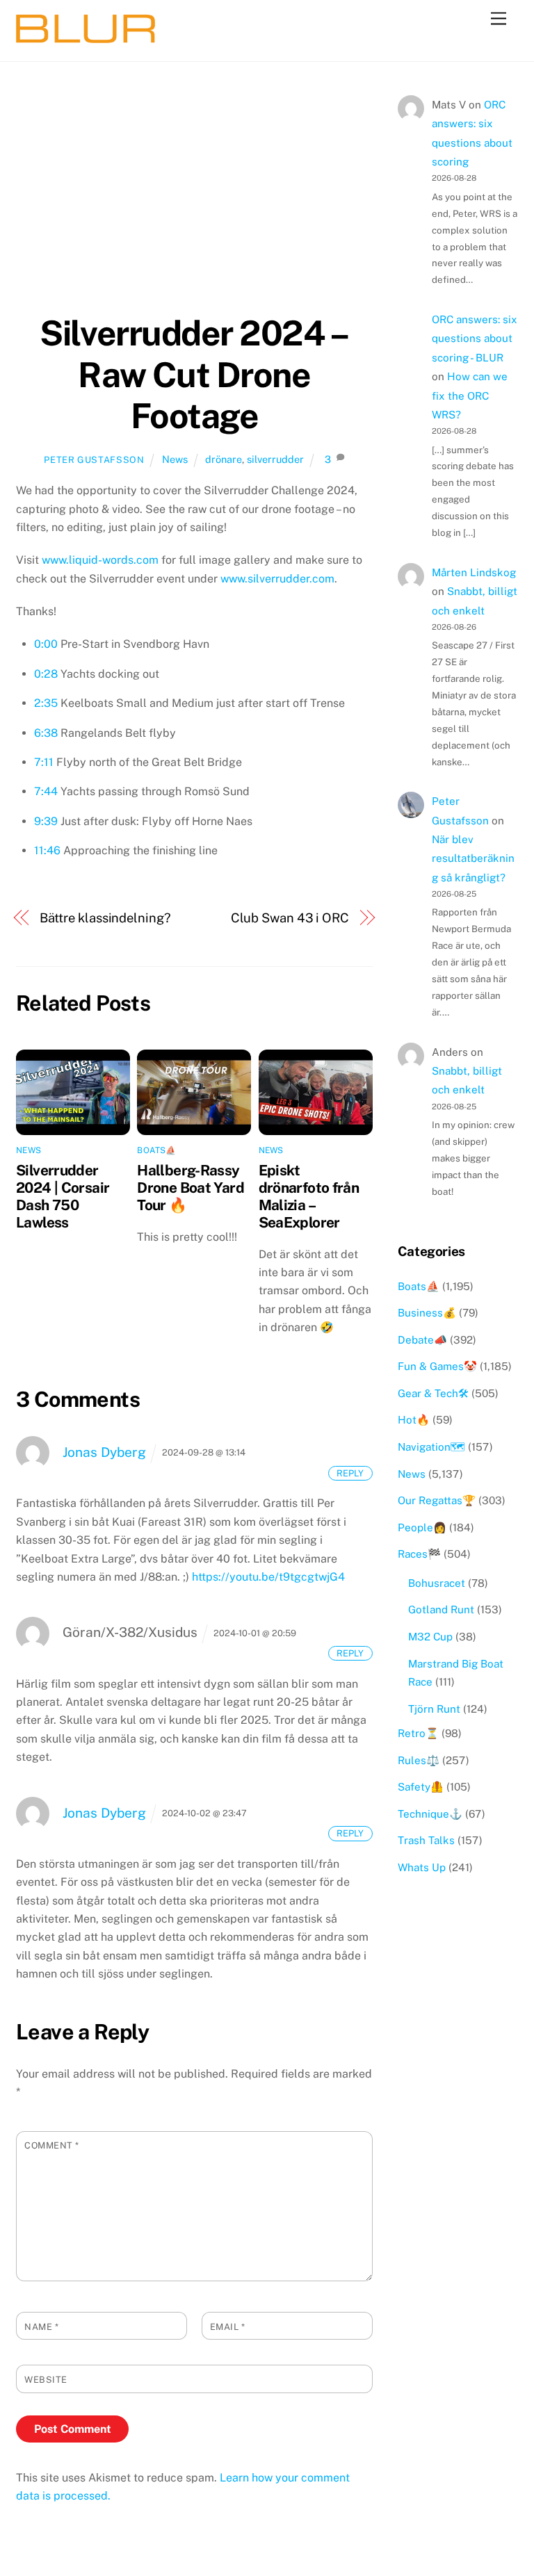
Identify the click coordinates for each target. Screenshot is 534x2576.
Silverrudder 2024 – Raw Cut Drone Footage (194, 374)
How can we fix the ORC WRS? (470, 396)
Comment (52, 2145)
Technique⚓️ (430, 1814)
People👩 (422, 1527)
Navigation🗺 (431, 1447)
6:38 (46, 733)
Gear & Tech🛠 (433, 1393)
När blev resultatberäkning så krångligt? (473, 858)
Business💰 (427, 1313)
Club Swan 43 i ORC (290, 918)
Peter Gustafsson (94, 460)
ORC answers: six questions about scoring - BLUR (475, 339)
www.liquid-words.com (100, 560)
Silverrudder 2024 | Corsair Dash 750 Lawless (63, 1196)
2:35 (46, 703)
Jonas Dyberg (104, 1452)
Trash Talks (426, 1840)
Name (41, 2327)
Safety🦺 (421, 1787)
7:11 (44, 762)
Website (46, 2380)
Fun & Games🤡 (437, 1366)
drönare (224, 459)
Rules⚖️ (419, 1760)
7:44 (46, 791)
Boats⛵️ (156, 1150)
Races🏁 (419, 1554)
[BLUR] (86, 37)
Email (228, 2327)
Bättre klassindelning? (105, 918)
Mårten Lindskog (474, 572)
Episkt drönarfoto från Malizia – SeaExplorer (309, 1196)
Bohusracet (437, 1583)
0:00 (46, 644)
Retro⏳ (418, 1733)
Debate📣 (422, 1340)
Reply (350, 1473)
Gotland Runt (441, 1609)
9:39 (46, 821)
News (175, 459)
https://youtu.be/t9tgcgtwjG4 (268, 1577)
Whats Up (422, 1867)
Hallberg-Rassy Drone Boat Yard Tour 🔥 (191, 1188)
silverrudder (275, 459)
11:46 (47, 850)
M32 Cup (430, 1637)
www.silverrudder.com (277, 579)
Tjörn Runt (434, 1709)
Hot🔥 (414, 1420)
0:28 (46, 674)
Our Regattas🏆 (437, 1500)
